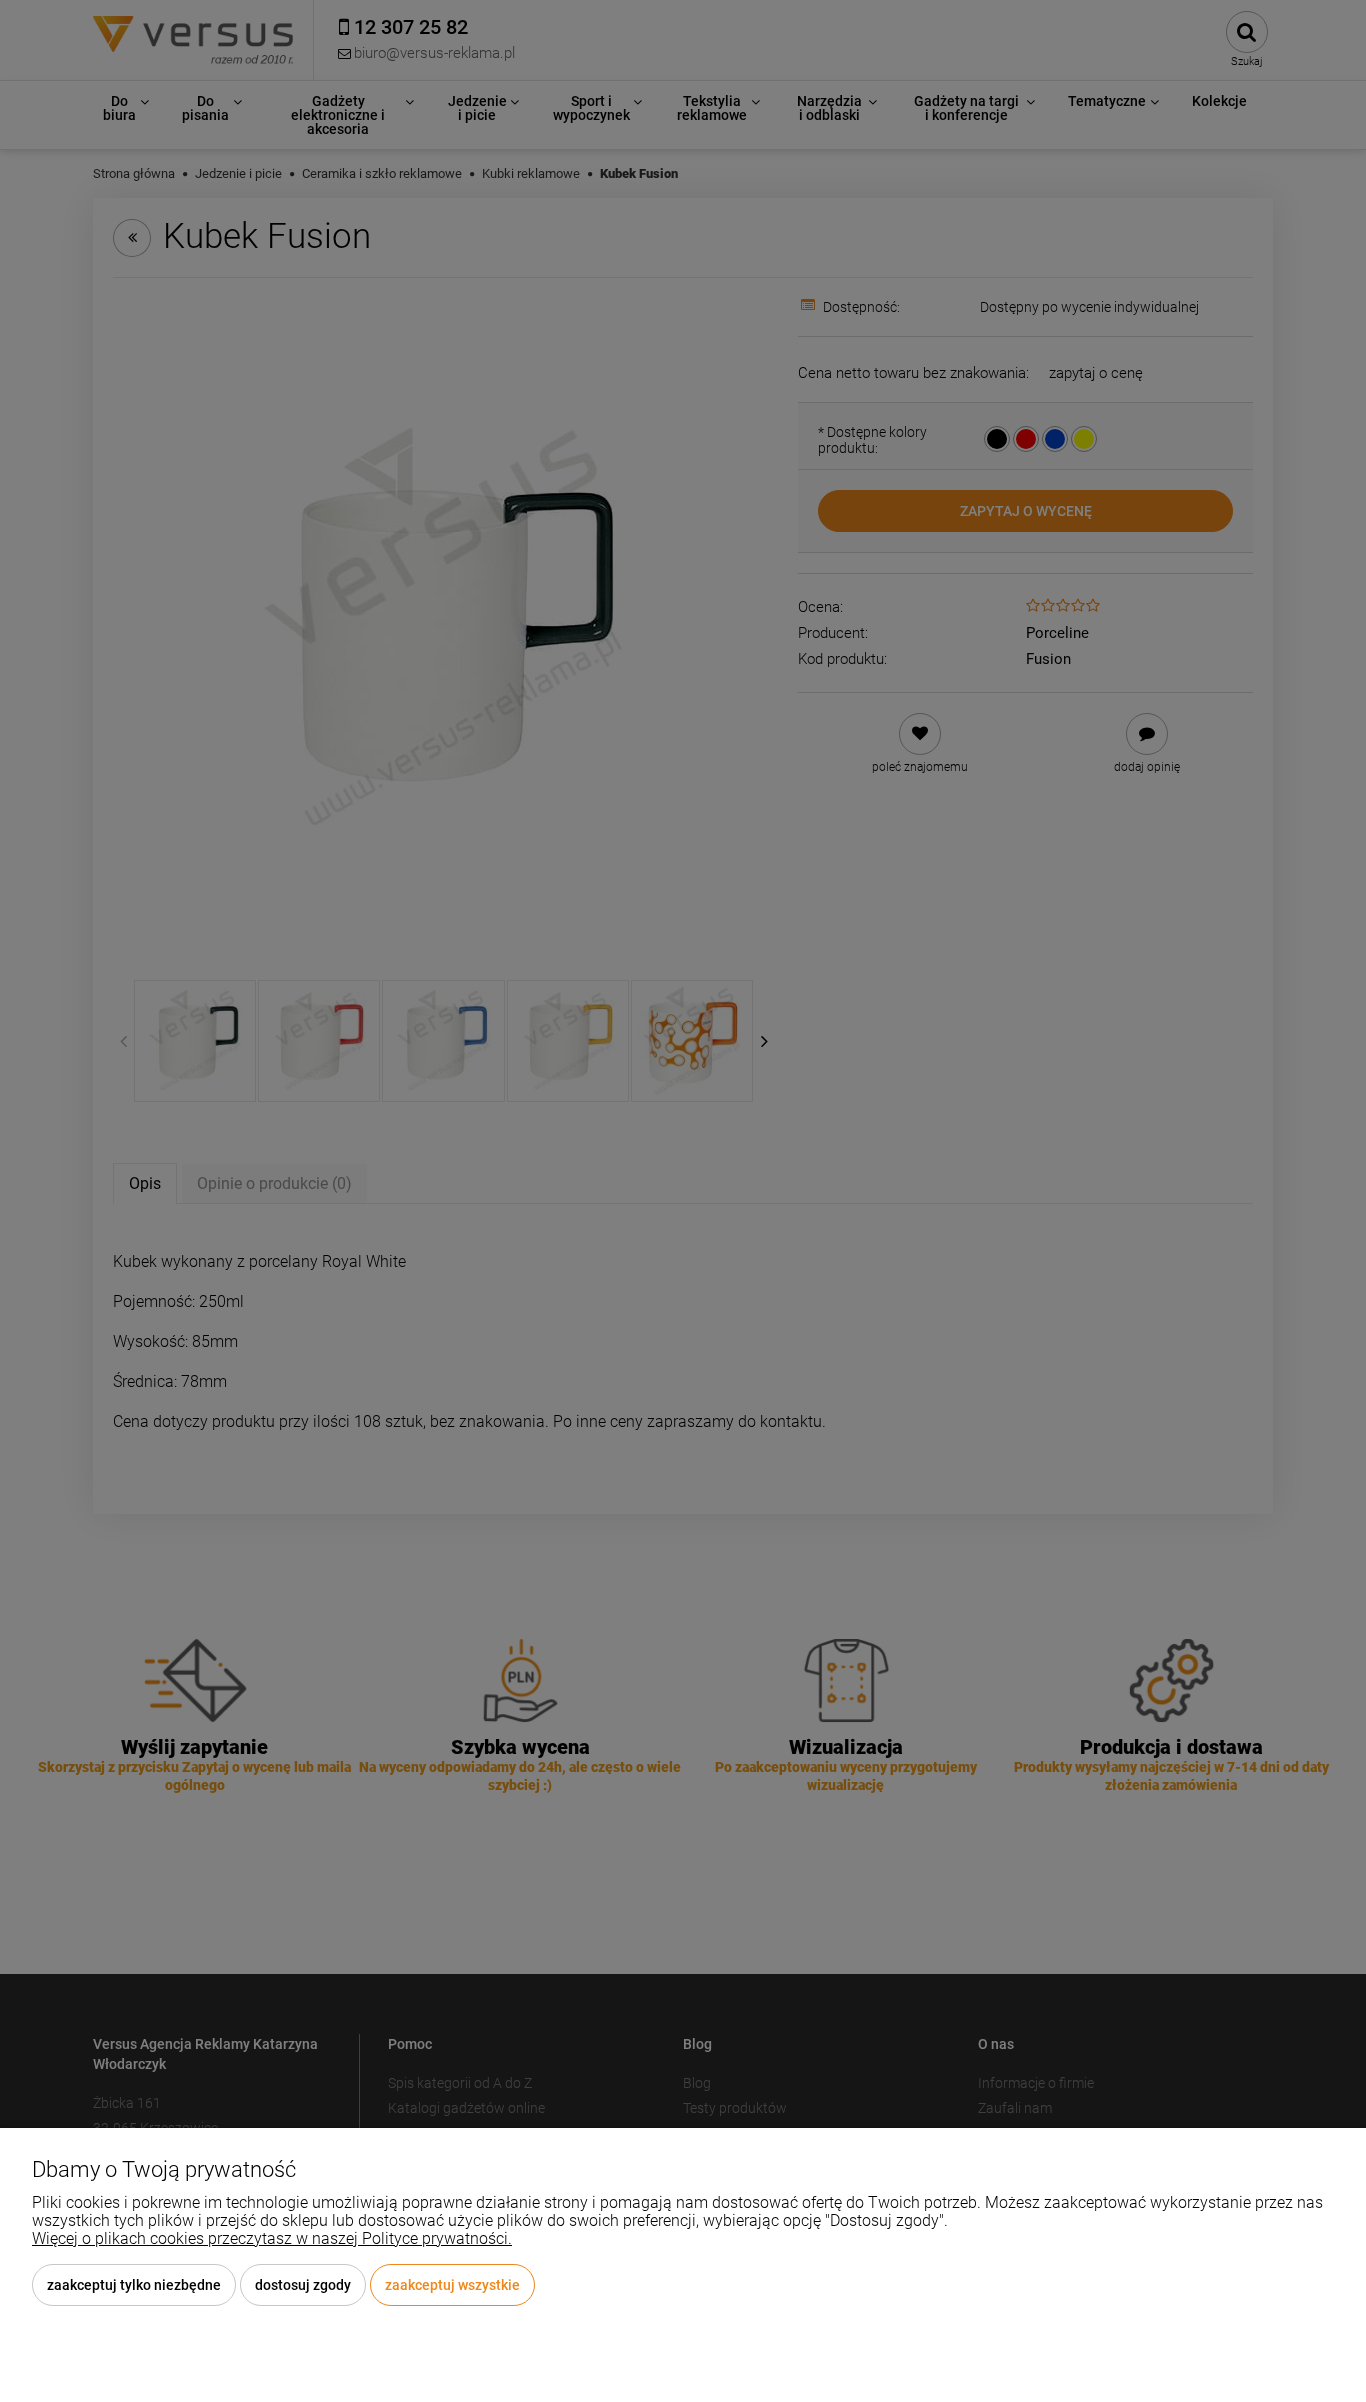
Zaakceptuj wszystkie (452, 2285)
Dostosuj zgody (303, 2285)
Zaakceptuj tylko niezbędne (134, 2285)
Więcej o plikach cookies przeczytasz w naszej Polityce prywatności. (272, 2238)
